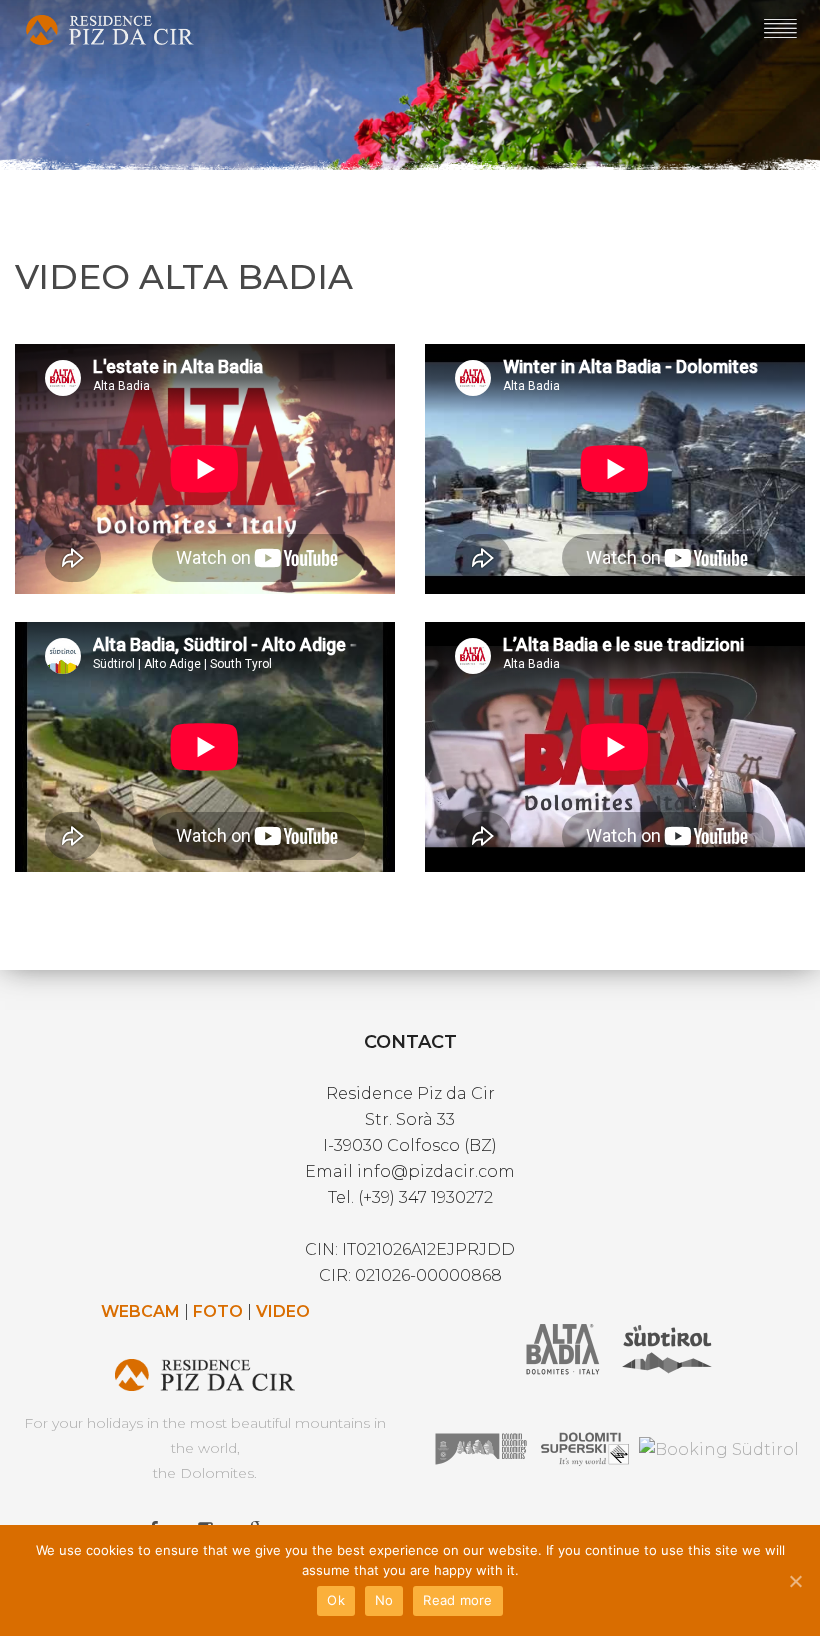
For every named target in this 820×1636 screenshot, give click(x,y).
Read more (457, 1600)
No (384, 1600)
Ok (336, 1600)
